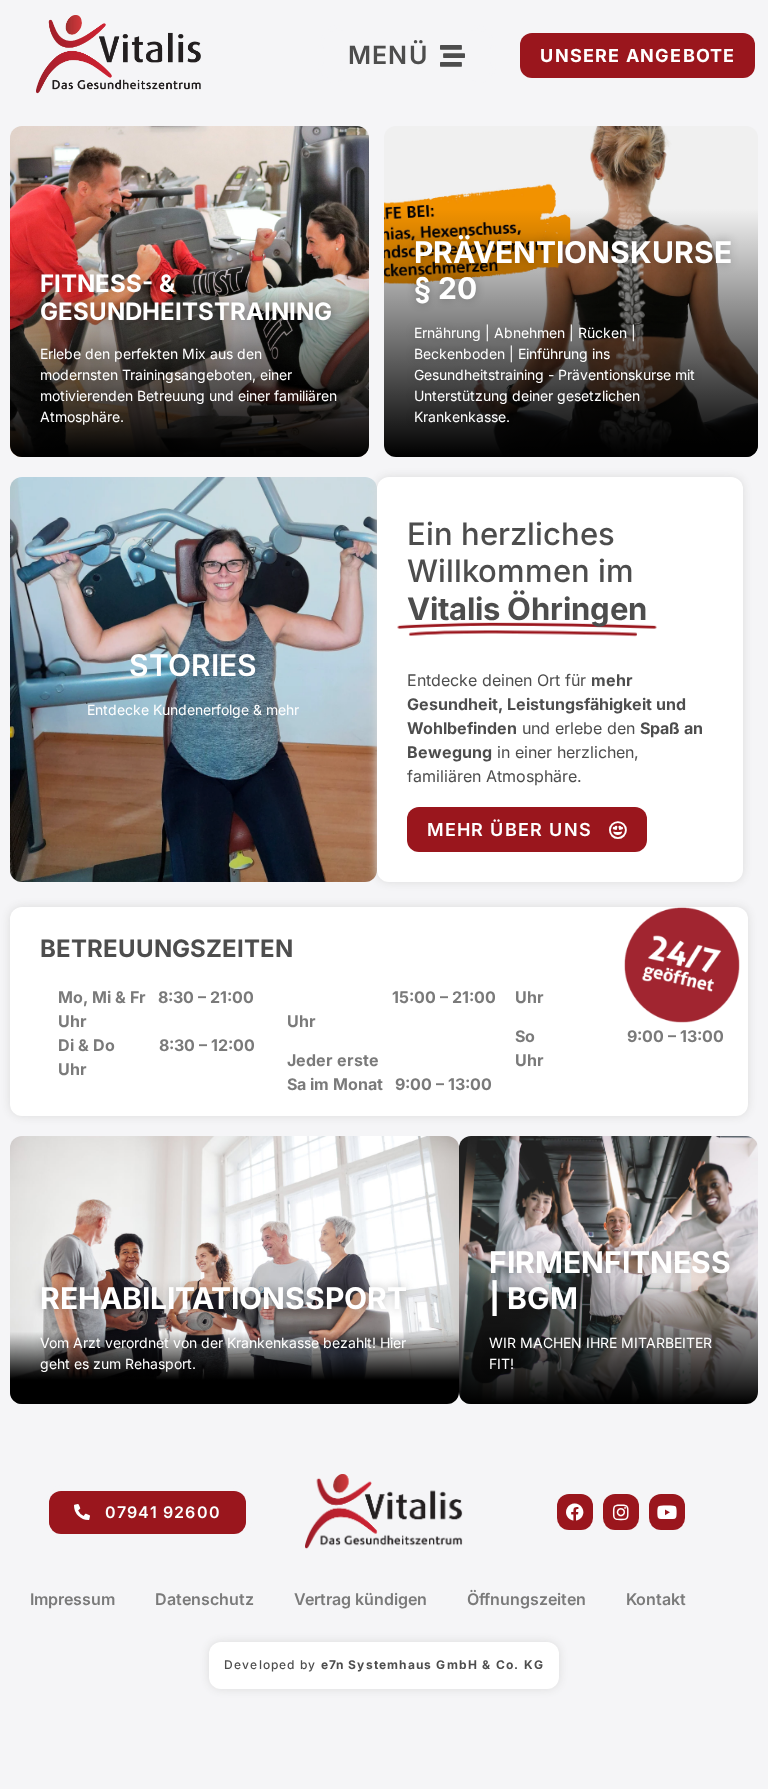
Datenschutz (204, 1599)
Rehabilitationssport (223, 1298)
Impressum (72, 1599)
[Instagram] (621, 1512)
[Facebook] (575, 1512)
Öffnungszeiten (526, 1599)
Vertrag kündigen (360, 1599)
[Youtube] (667, 1512)
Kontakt (656, 1599)
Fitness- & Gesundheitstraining (186, 298)
